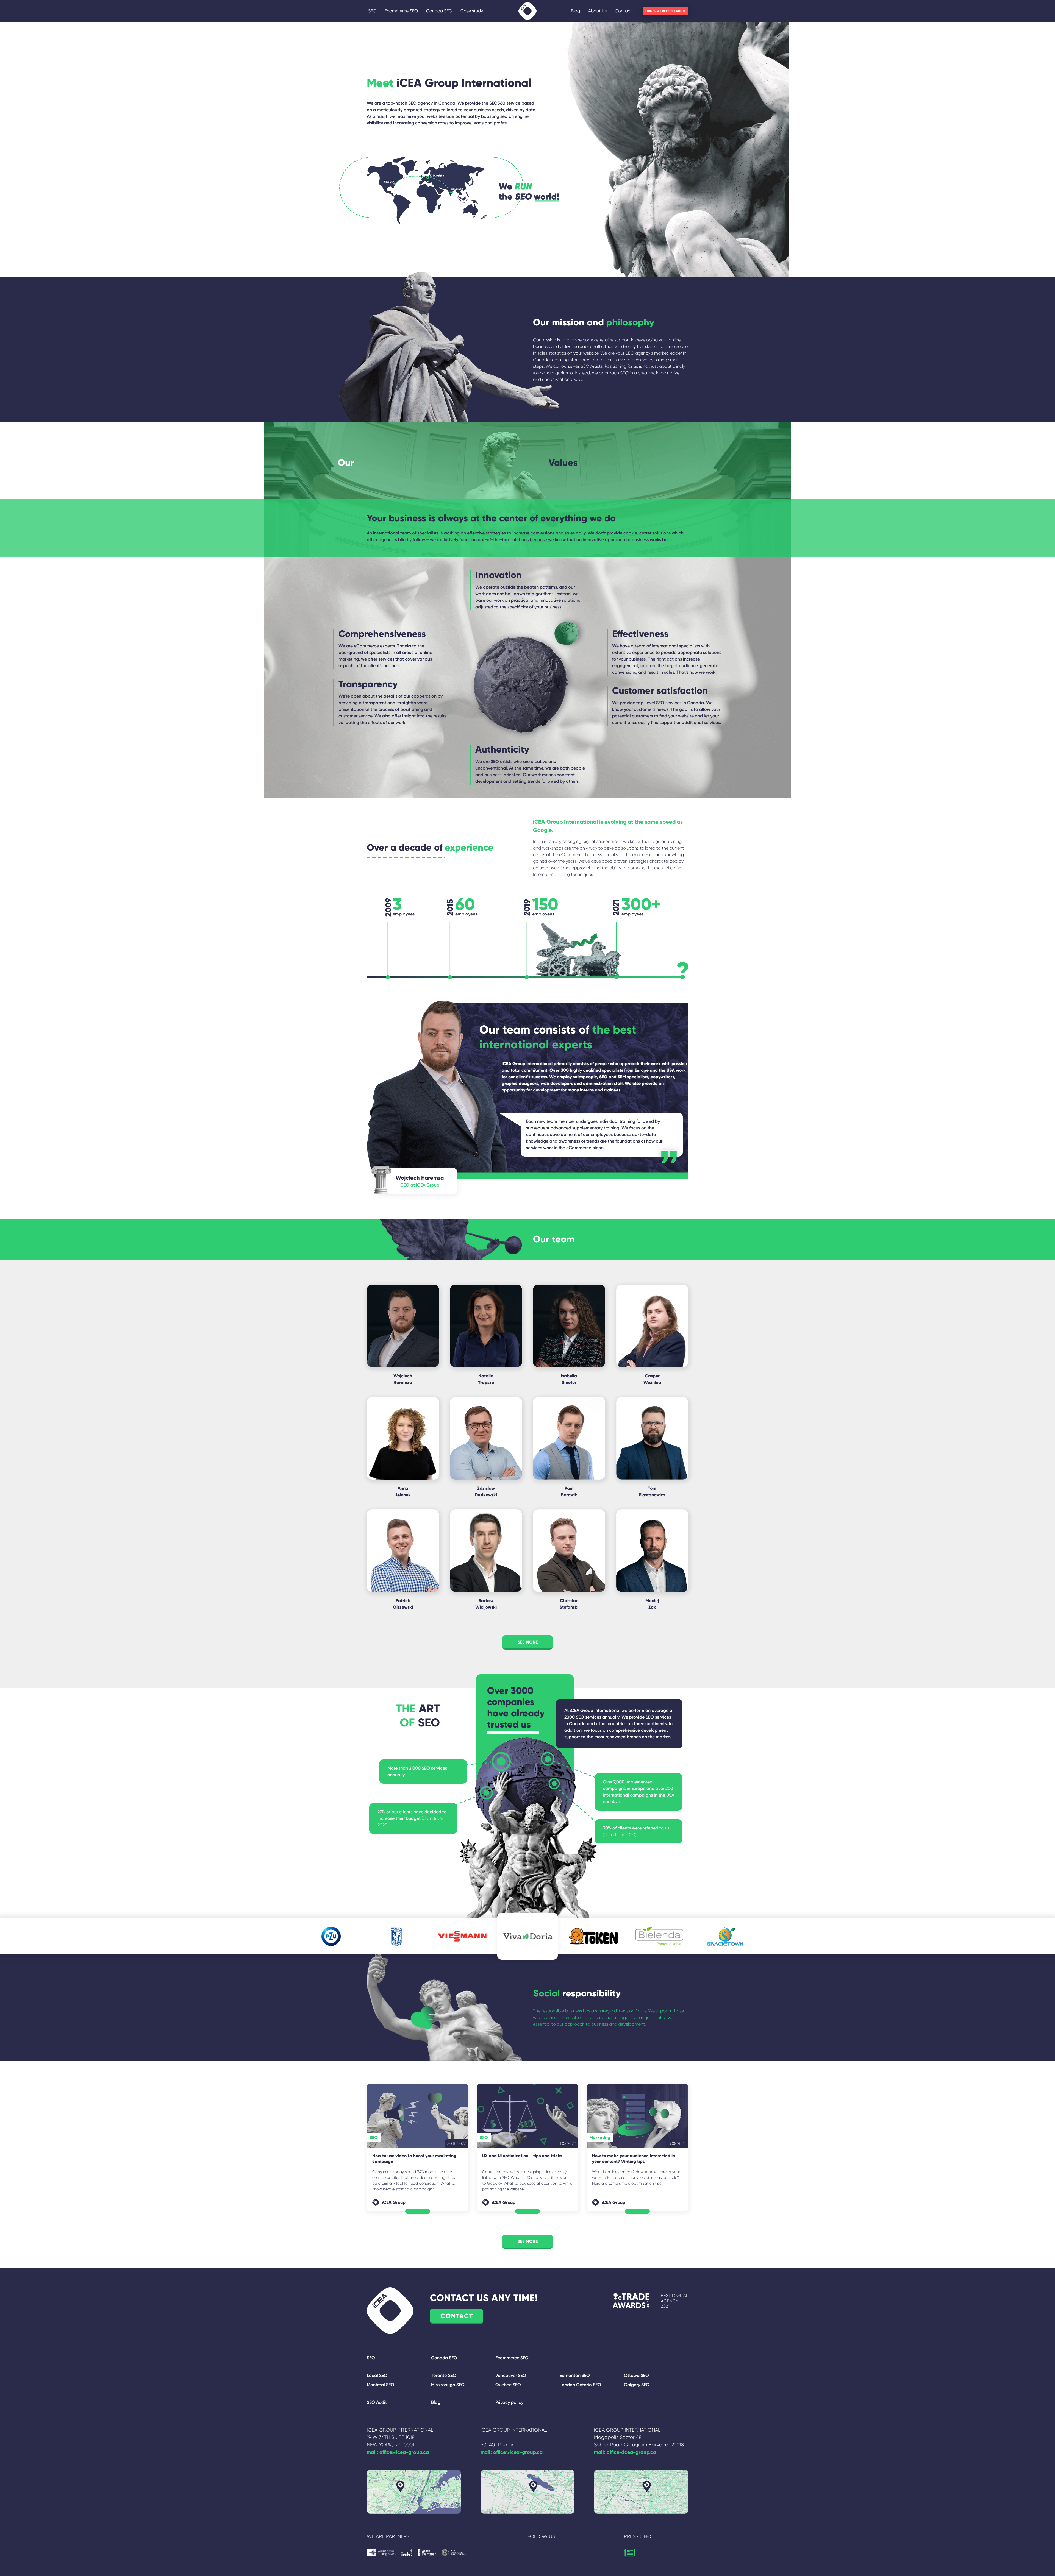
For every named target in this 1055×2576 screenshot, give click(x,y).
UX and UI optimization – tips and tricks (522, 2156)
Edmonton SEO (575, 2375)
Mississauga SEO (448, 2385)
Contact (623, 11)
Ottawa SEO (636, 2375)
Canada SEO (439, 11)
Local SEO (377, 2375)
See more (528, 2241)
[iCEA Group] (527, 11)
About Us (597, 11)
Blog (575, 11)
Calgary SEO (637, 2385)
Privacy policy (509, 2402)
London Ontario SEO (580, 2385)
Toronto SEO (444, 2375)
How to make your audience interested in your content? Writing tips (634, 2159)
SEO (372, 11)
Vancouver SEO (511, 2375)
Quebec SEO (508, 2385)
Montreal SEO (381, 2385)
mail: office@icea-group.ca (398, 2452)
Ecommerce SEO (401, 11)
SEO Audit (377, 2402)
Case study (472, 11)
